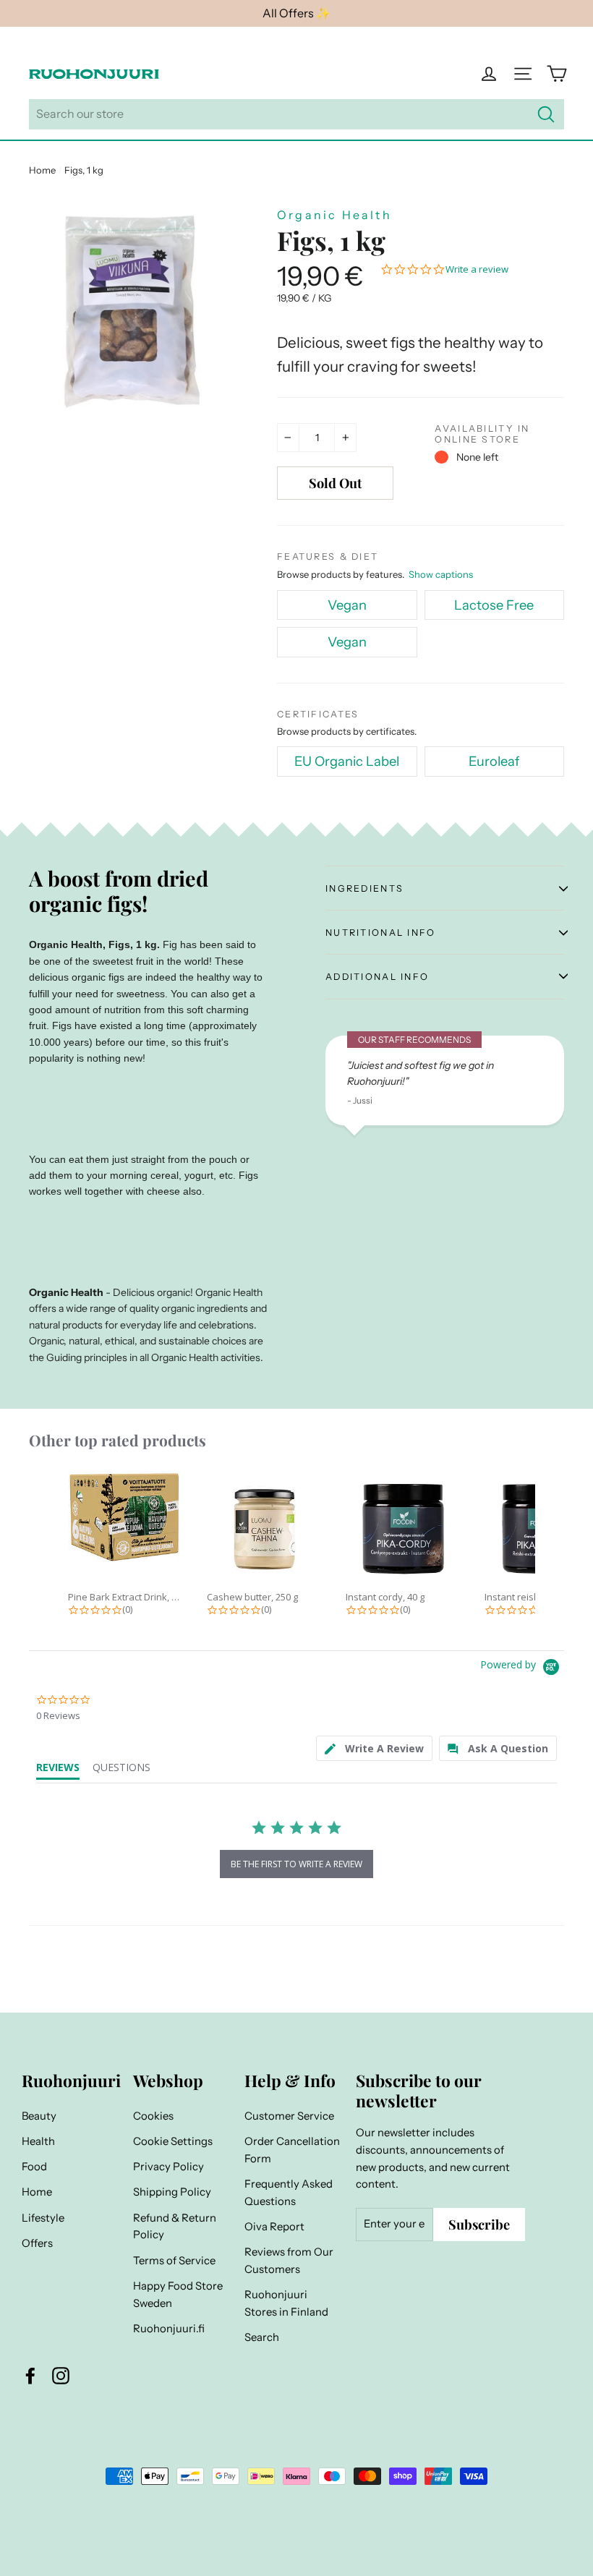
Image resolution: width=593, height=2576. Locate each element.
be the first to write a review (296, 1864)
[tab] (374, 1748)
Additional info (377, 977)
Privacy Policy (168, 2167)
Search (262, 2337)
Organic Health (334, 215)
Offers (37, 2243)
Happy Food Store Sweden (178, 2295)
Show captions (441, 574)
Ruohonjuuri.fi (169, 2329)
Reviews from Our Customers (289, 2261)
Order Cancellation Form (292, 2150)
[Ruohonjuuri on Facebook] (30, 2375)
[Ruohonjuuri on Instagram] (61, 2375)
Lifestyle (43, 2218)
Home (42, 170)
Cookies (153, 2116)
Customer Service (289, 2116)
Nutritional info (381, 933)
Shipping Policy (172, 2192)
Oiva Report (274, 2227)
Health (38, 2141)
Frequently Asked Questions (289, 2193)
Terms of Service (174, 2261)
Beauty (39, 2116)
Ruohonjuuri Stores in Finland (286, 2303)
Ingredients (364, 888)
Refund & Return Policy (175, 2227)
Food (34, 2167)
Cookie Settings (173, 2141)
